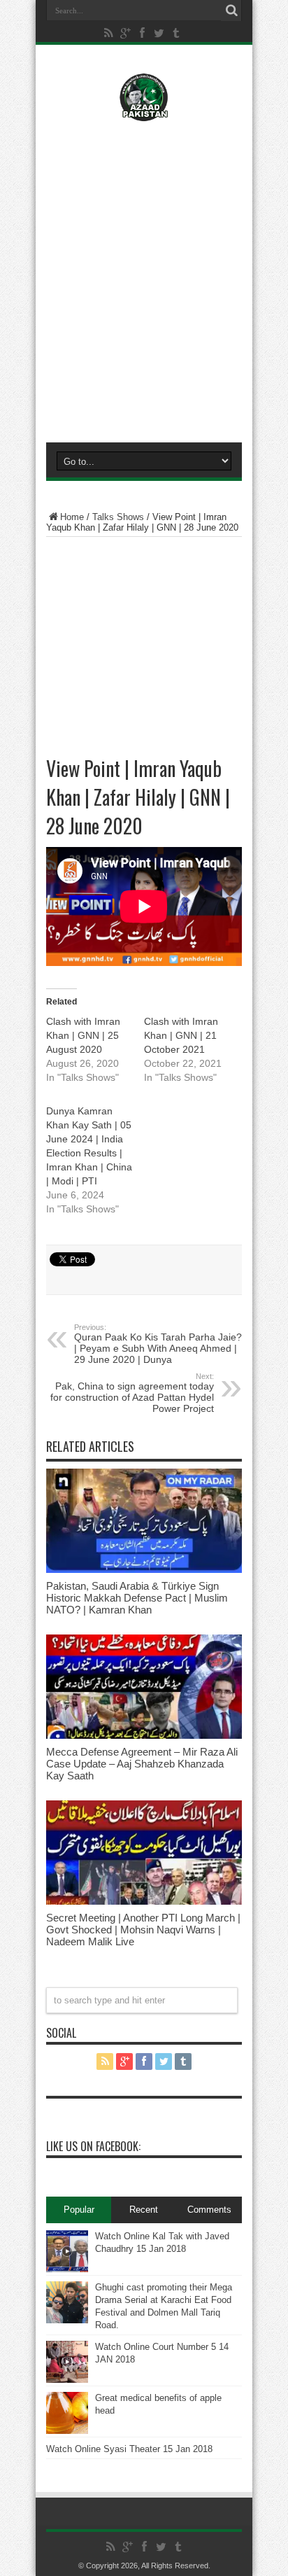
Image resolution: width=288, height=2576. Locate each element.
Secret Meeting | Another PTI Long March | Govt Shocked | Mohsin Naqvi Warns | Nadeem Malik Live (143, 1930)
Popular (79, 2210)
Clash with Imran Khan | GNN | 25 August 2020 (83, 1035)
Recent (144, 2210)
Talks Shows (118, 517)
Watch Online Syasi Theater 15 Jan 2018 (129, 2449)
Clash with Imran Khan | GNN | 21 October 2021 (181, 1035)
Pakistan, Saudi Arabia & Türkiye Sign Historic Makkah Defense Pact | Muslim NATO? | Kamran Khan (137, 1598)
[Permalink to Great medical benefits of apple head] (67, 2431)
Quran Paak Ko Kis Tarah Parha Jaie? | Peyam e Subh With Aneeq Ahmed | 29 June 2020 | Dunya (158, 1344)
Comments (209, 2210)
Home (72, 517)
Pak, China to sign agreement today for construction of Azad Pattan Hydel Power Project (132, 1393)
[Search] (231, 10)
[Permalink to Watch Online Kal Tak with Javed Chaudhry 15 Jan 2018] (67, 2269)
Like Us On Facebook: (93, 2146)
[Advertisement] (144, 279)
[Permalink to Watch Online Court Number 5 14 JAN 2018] (67, 2380)
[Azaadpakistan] (144, 111)
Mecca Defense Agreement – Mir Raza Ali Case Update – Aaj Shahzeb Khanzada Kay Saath (142, 1764)
